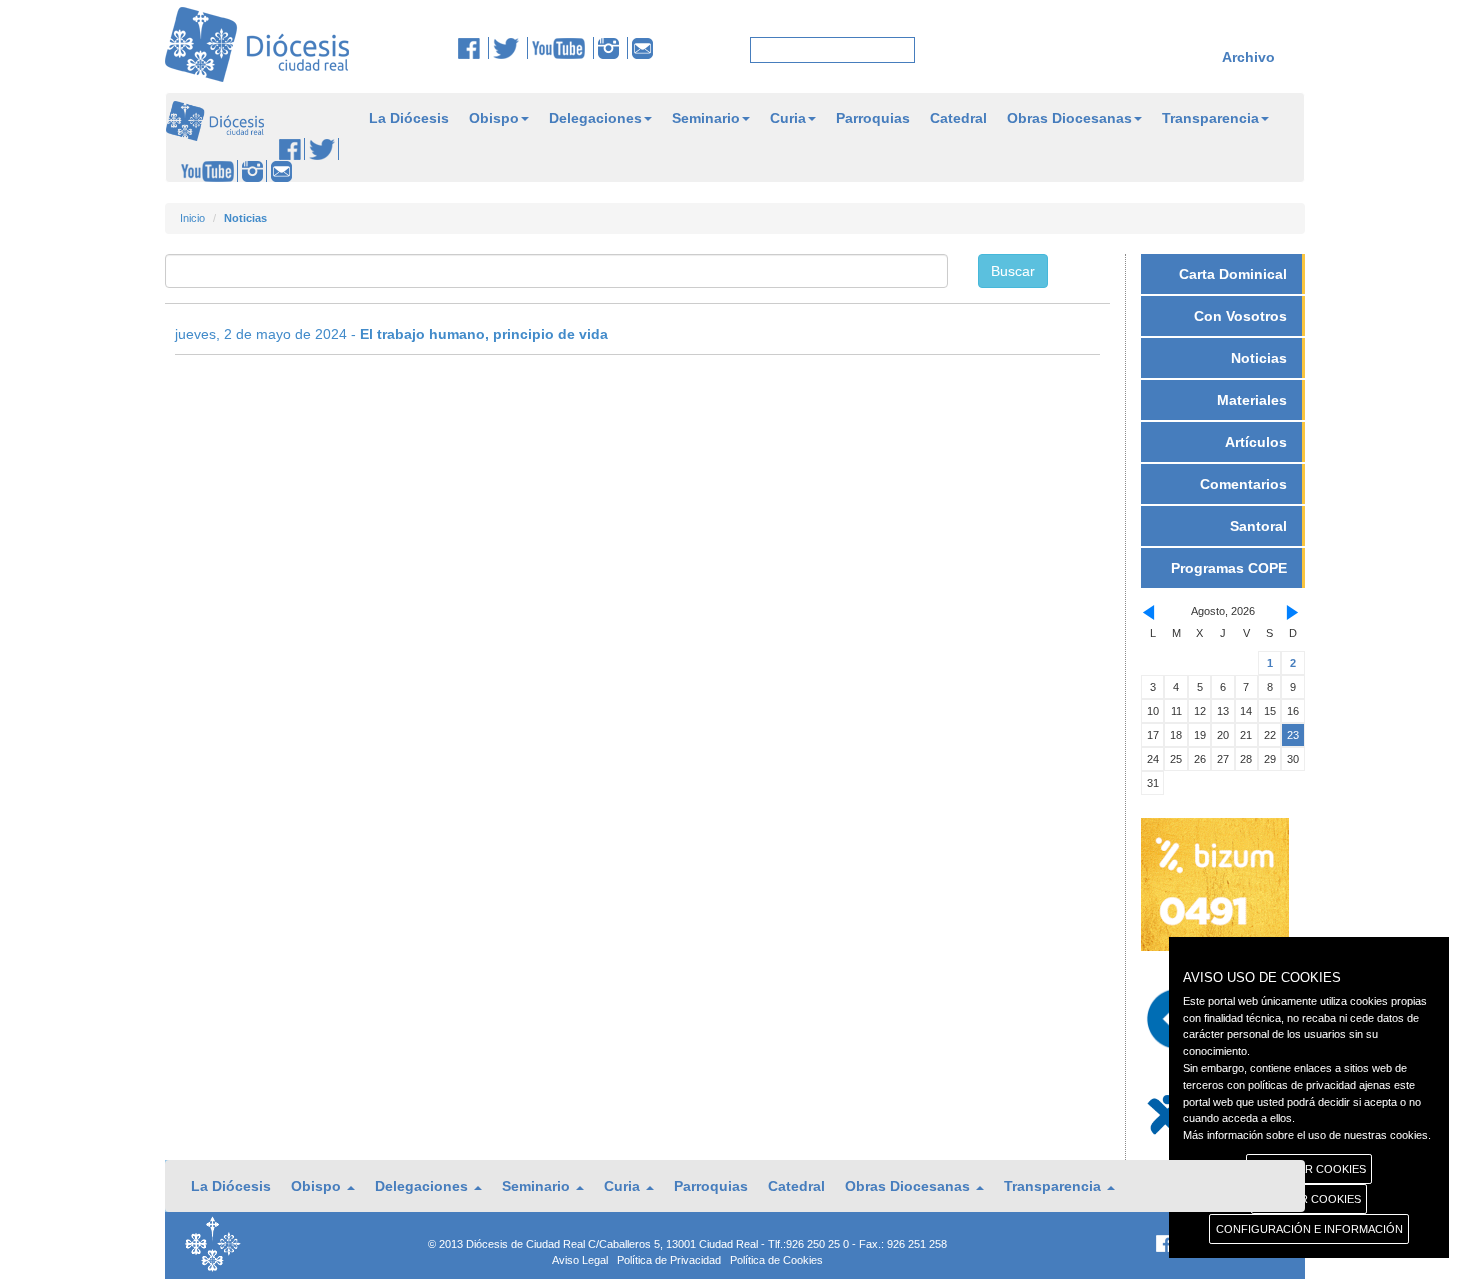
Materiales (1252, 400)
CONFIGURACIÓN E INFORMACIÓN (1309, 1229)
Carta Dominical (1233, 274)
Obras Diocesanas (1069, 118)
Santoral (1258, 526)
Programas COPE (1229, 568)
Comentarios (1243, 484)
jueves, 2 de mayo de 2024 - (391, 334)
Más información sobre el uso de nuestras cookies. (1307, 1135)
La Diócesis (409, 118)
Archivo (1248, 57)
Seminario (706, 118)
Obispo (494, 118)
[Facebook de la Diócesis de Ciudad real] (473, 48)
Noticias (1259, 358)
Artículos (1256, 442)
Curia (788, 118)
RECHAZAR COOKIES (1309, 1169)
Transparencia (1210, 118)
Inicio (192, 218)
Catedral (958, 118)
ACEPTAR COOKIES (1309, 1199)
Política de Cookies (776, 1260)
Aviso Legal (580, 1260)
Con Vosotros (1240, 316)
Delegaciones (595, 118)
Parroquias (873, 118)
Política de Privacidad (669, 1260)
